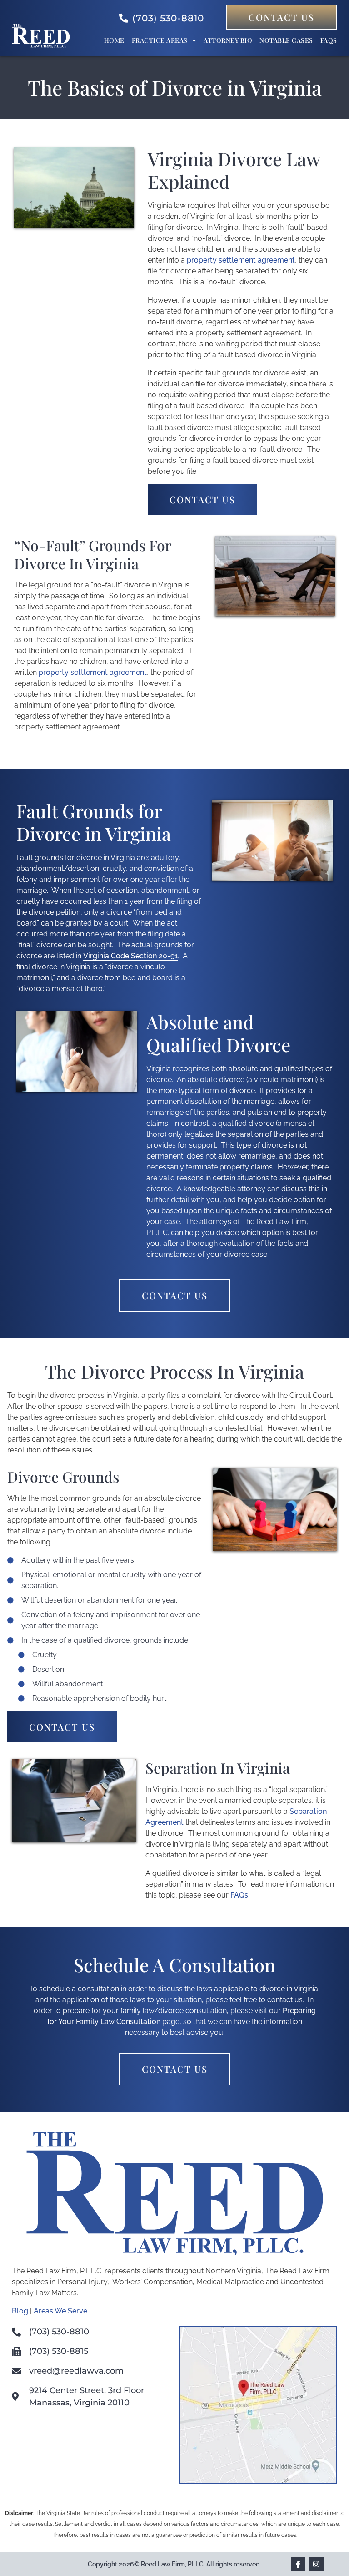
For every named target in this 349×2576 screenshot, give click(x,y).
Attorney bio (228, 40)
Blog (20, 2311)
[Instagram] (316, 2564)
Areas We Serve (60, 2311)
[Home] (41, 45)
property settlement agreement (241, 260)
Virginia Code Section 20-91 (130, 956)
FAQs (329, 40)
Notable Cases (286, 40)
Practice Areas (160, 40)
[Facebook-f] (298, 2564)
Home (114, 40)
